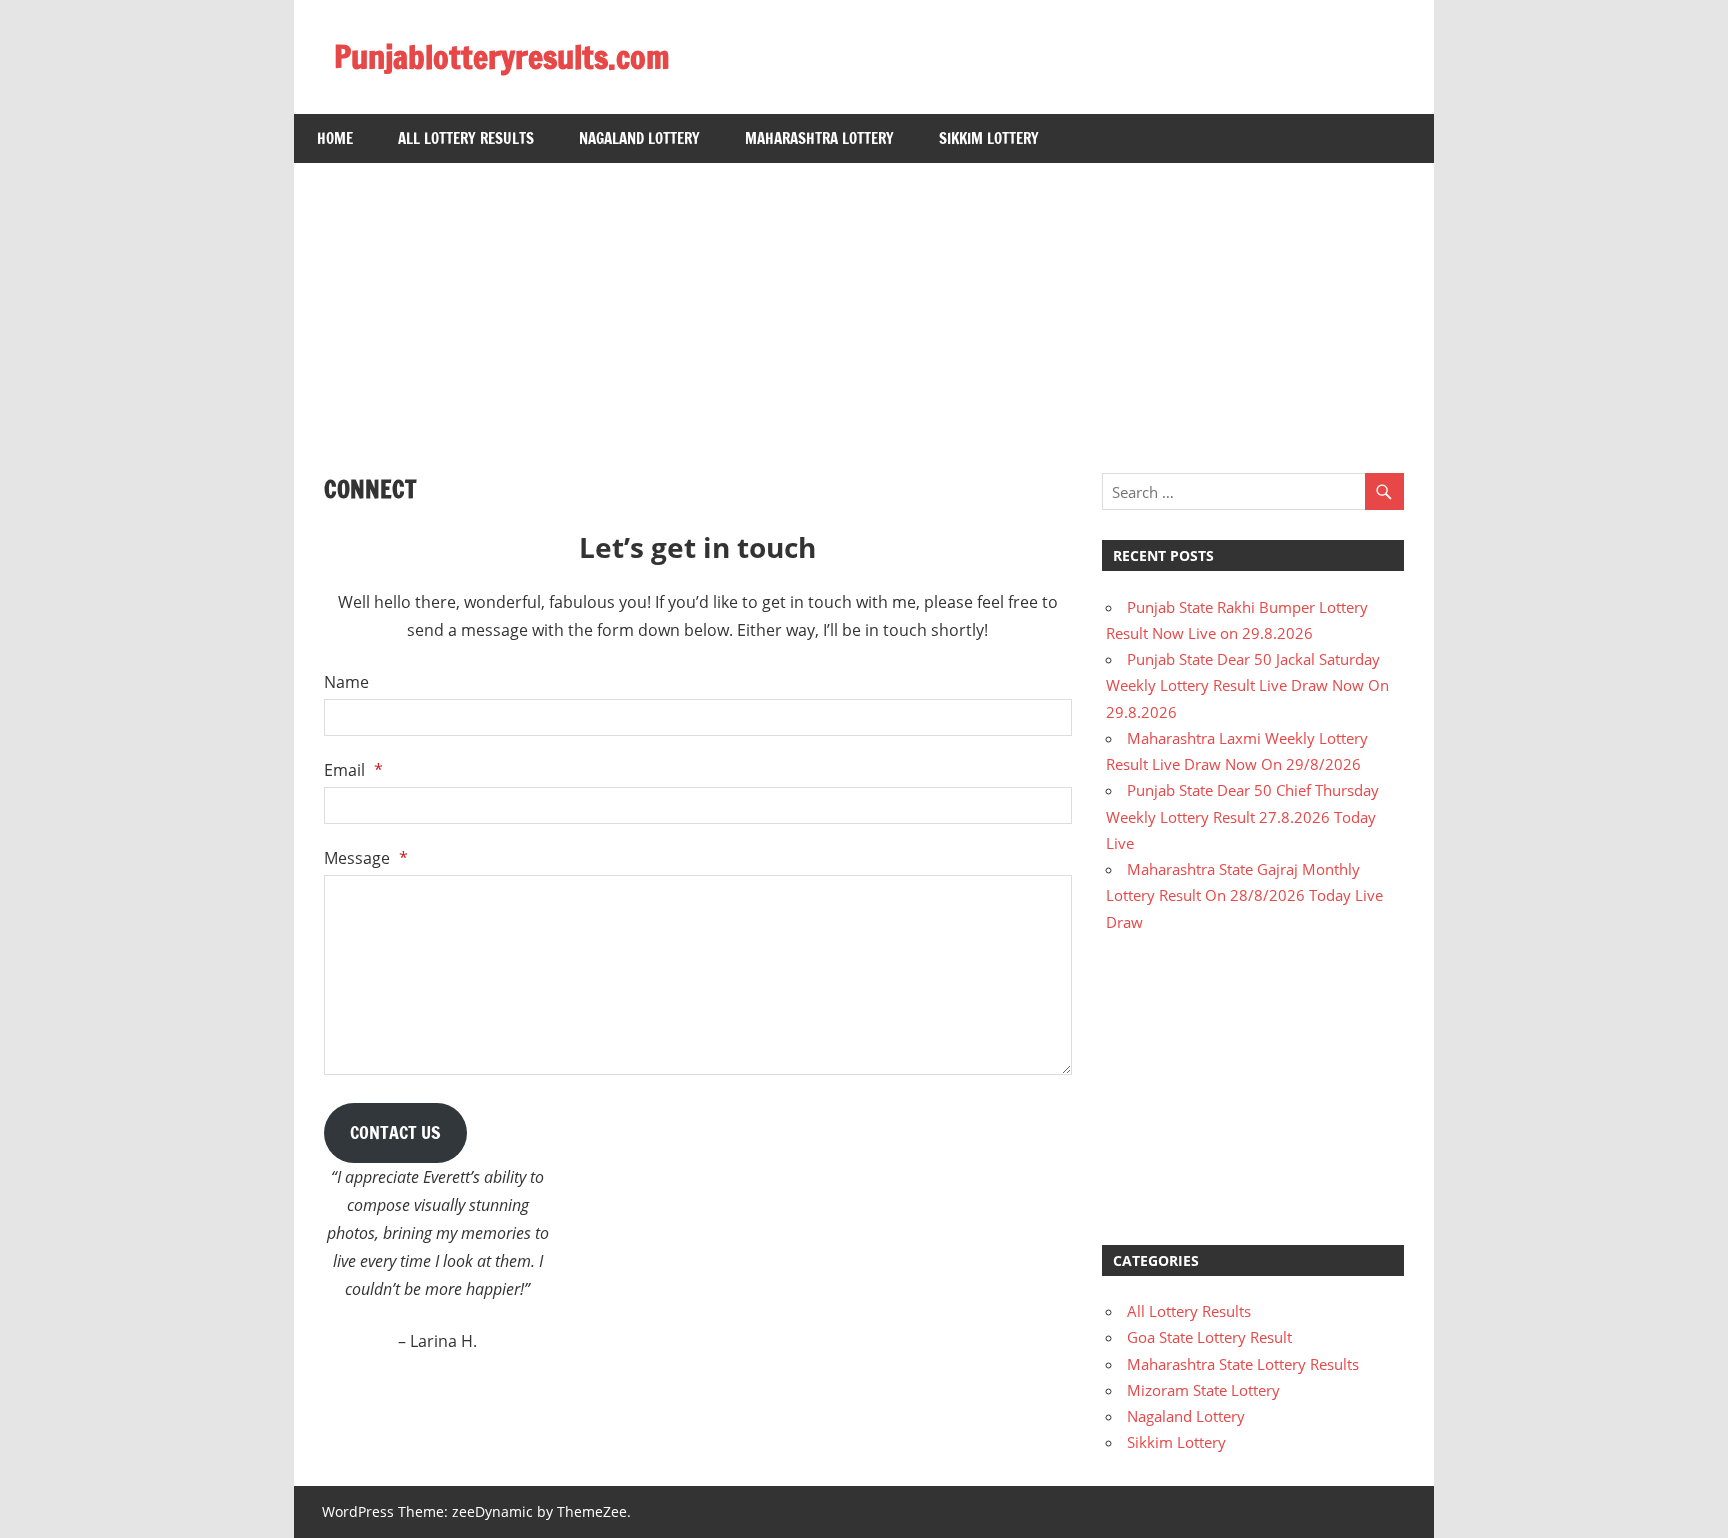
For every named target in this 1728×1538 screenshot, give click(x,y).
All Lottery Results (466, 138)
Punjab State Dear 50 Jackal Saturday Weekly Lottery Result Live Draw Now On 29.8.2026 (1247, 685)
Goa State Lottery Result (1209, 1337)
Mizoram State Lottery (1203, 1390)
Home (335, 138)
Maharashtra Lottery (819, 138)
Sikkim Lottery (989, 138)
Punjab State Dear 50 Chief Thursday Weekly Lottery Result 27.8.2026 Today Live (1242, 816)
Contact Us (395, 1132)
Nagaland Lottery (639, 138)
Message (366, 858)
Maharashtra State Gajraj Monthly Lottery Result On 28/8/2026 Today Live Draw (1244, 895)
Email (353, 770)
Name (346, 682)
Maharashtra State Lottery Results (1243, 1364)
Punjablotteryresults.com (502, 57)
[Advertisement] (864, 303)
